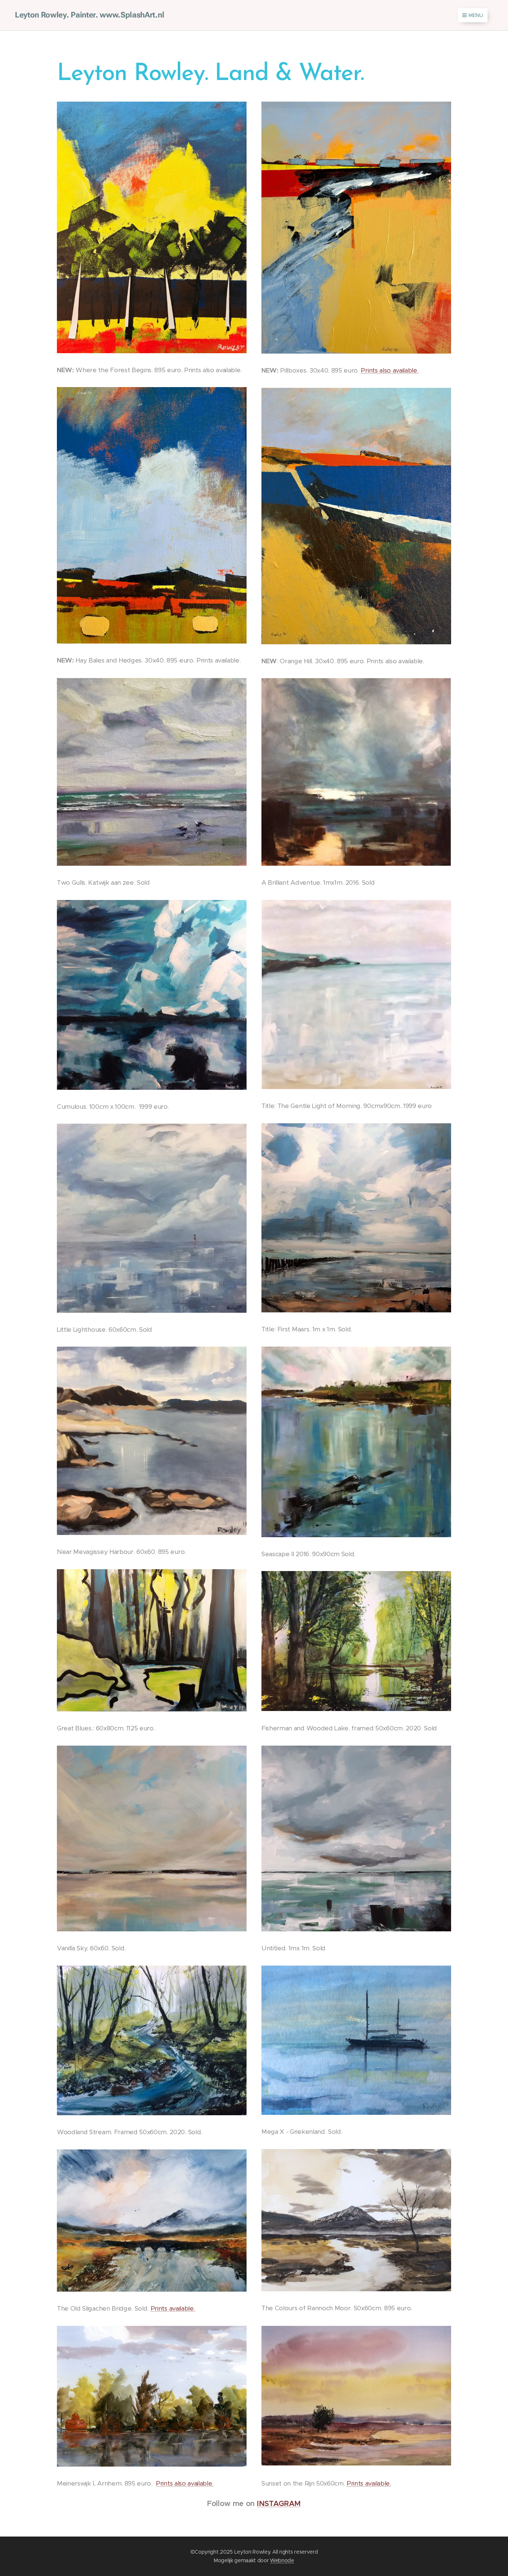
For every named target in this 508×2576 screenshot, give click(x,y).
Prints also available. (390, 370)
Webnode (282, 2560)
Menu (476, 15)
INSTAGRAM (279, 2504)
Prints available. (173, 2308)
